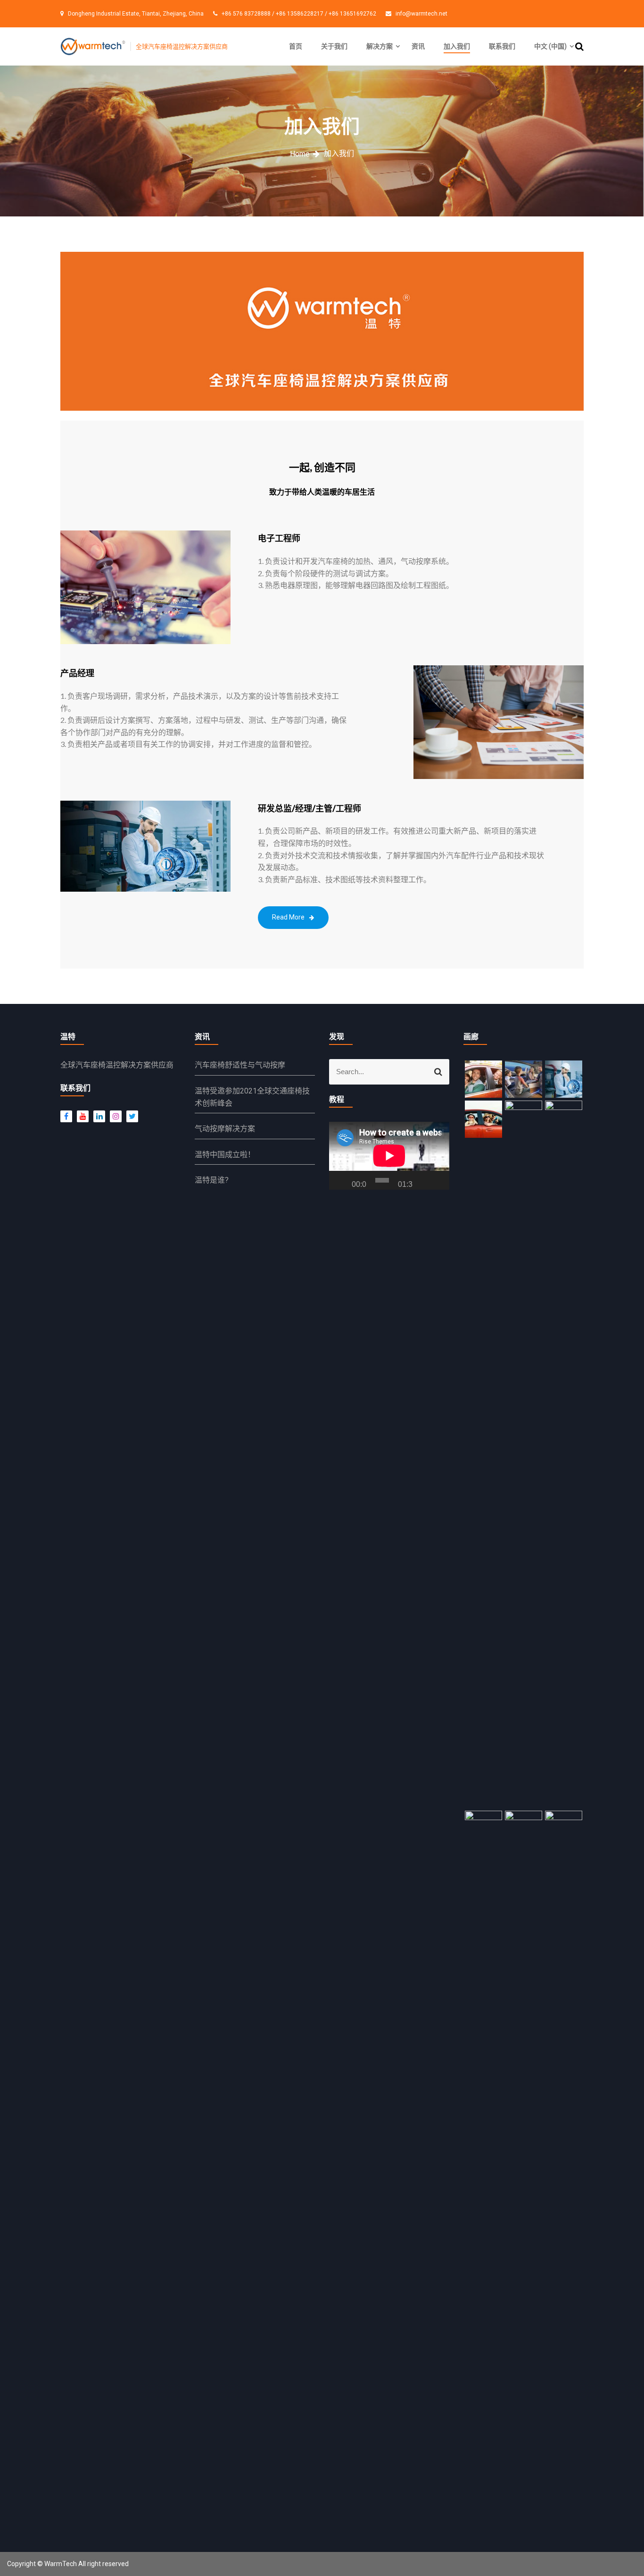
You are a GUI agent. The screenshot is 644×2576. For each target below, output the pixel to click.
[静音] (424, 1180)
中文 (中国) (550, 46)
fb (66, 1116)
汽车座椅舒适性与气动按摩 (240, 1065)
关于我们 (334, 46)
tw (130, 1116)
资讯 (418, 46)
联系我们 (502, 46)
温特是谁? (212, 1180)
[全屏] (438, 1180)
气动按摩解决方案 (225, 1129)
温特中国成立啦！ (225, 1155)
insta (113, 1116)
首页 (296, 46)
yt (80, 1116)
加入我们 (457, 46)
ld (97, 1116)
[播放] (341, 1180)
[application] (389, 1155)
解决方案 (380, 46)
